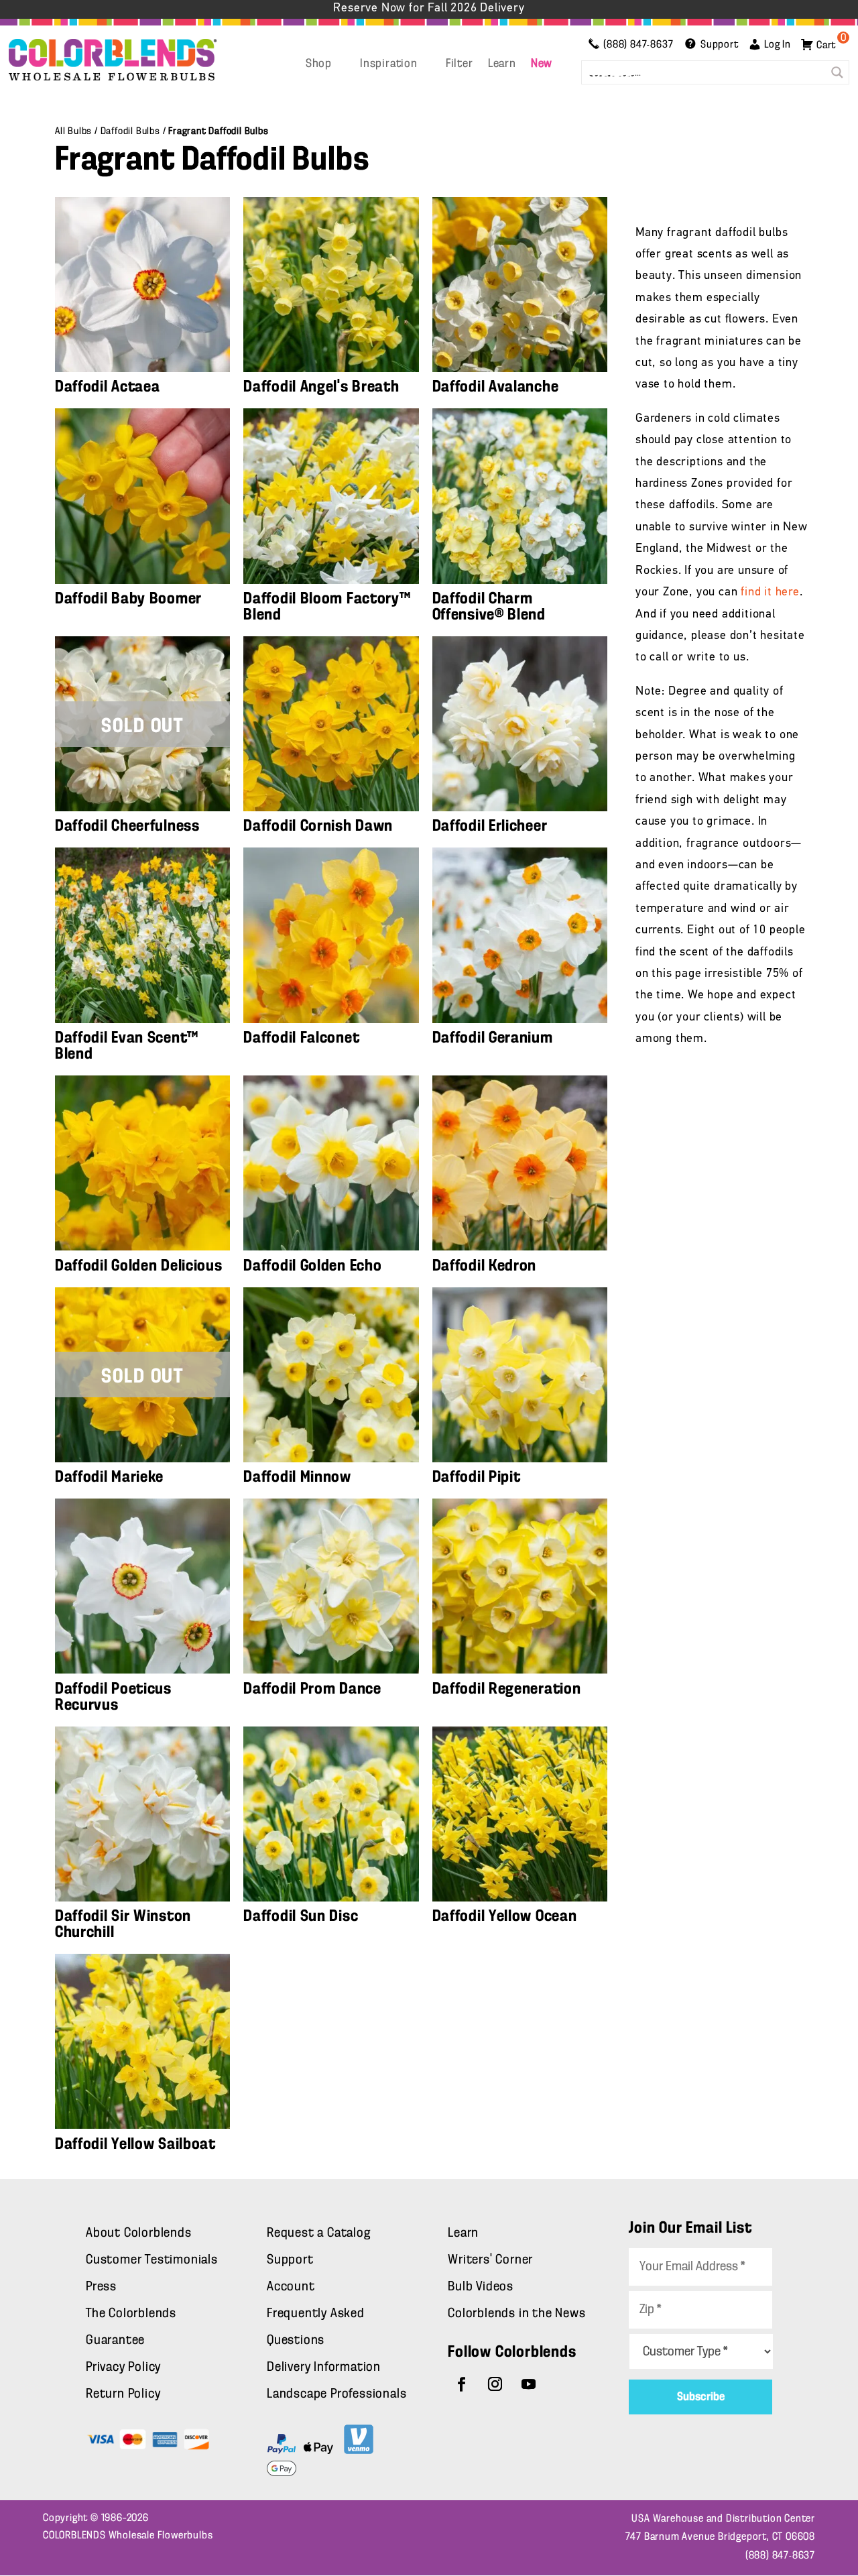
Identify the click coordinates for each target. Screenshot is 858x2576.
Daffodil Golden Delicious (139, 1266)
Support (290, 2260)
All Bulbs (73, 131)
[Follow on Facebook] (462, 2384)
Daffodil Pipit (477, 1477)
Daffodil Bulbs (130, 131)
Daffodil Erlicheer (490, 826)
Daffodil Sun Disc (301, 1916)
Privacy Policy (123, 2367)
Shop (319, 64)
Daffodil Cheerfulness (127, 826)
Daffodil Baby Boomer (128, 599)
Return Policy (123, 2394)
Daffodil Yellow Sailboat (135, 2144)
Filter (459, 64)
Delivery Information (324, 2367)
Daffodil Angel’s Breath (321, 387)
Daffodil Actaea (108, 387)
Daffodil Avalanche (496, 387)
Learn (502, 64)
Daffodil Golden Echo (312, 1266)
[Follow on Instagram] (495, 2384)
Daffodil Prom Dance (312, 1689)
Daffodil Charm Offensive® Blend (489, 607)
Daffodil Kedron (485, 1266)
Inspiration (389, 64)
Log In (778, 45)
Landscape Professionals (336, 2394)
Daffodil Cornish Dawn (318, 826)
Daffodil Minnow (297, 1477)
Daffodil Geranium (493, 1038)
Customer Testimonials (152, 2260)
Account (291, 2287)
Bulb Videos (481, 2287)
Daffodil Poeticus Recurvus (113, 1697)
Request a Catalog (319, 2233)
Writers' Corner (490, 2260)
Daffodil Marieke (109, 1477)
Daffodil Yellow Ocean (505, 1916)
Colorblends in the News (516, 2314)
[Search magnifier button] (837, 72)
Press (101, 2287)
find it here (770, 593)
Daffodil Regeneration (507, 1689)
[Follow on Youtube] (529, 2384)
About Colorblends (139, 2233)
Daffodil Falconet (301, 1038)
